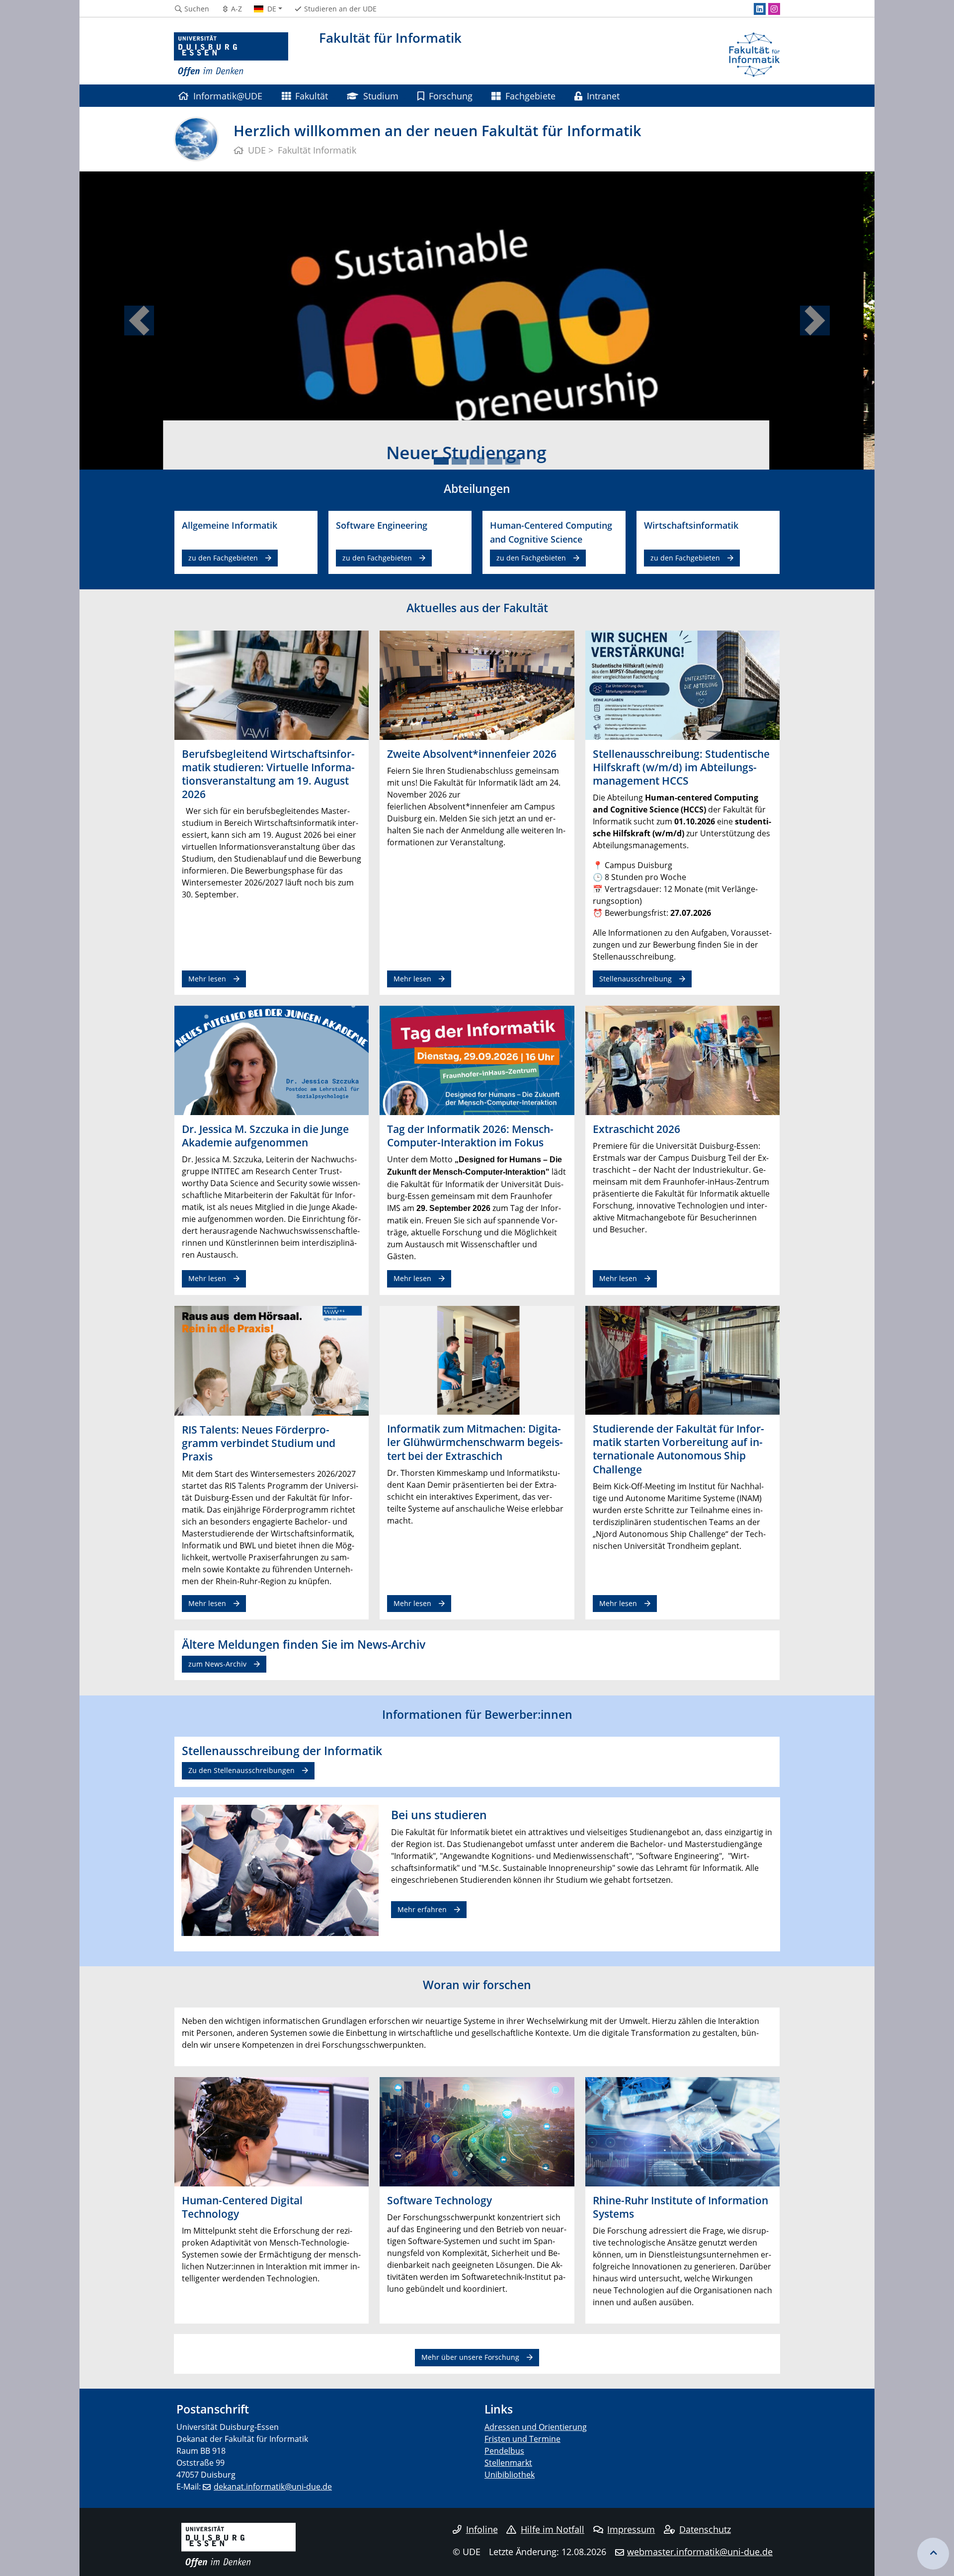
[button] (139, 321)
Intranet (603, 96)
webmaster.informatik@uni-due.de (700, 2552)
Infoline (482, 2529)
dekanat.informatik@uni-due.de (273, 2487)
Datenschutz (705, 2529)
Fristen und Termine (522, 2439)
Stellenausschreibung (636, 979)
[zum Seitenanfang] (933, 2554)
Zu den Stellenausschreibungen (241, 1770)
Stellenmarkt (508, 2463)
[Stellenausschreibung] (682, 684)
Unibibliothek (510, 2475)
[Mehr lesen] (272, 684)
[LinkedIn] (760, 9)
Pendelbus (504, 2451)
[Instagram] (774, 9)
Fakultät (312, 96)
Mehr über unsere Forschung (470, 2357)
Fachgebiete (530, 96)
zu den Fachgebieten (223, 558)
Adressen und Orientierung (536, 2427)
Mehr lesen (207, 979)
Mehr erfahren (422, 1909)
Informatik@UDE (228, 96)
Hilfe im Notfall (553, 2529)
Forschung (451, 96)
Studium (381, 96)
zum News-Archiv (217, 1664)
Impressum (631, 2529)
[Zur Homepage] (231, 55)
